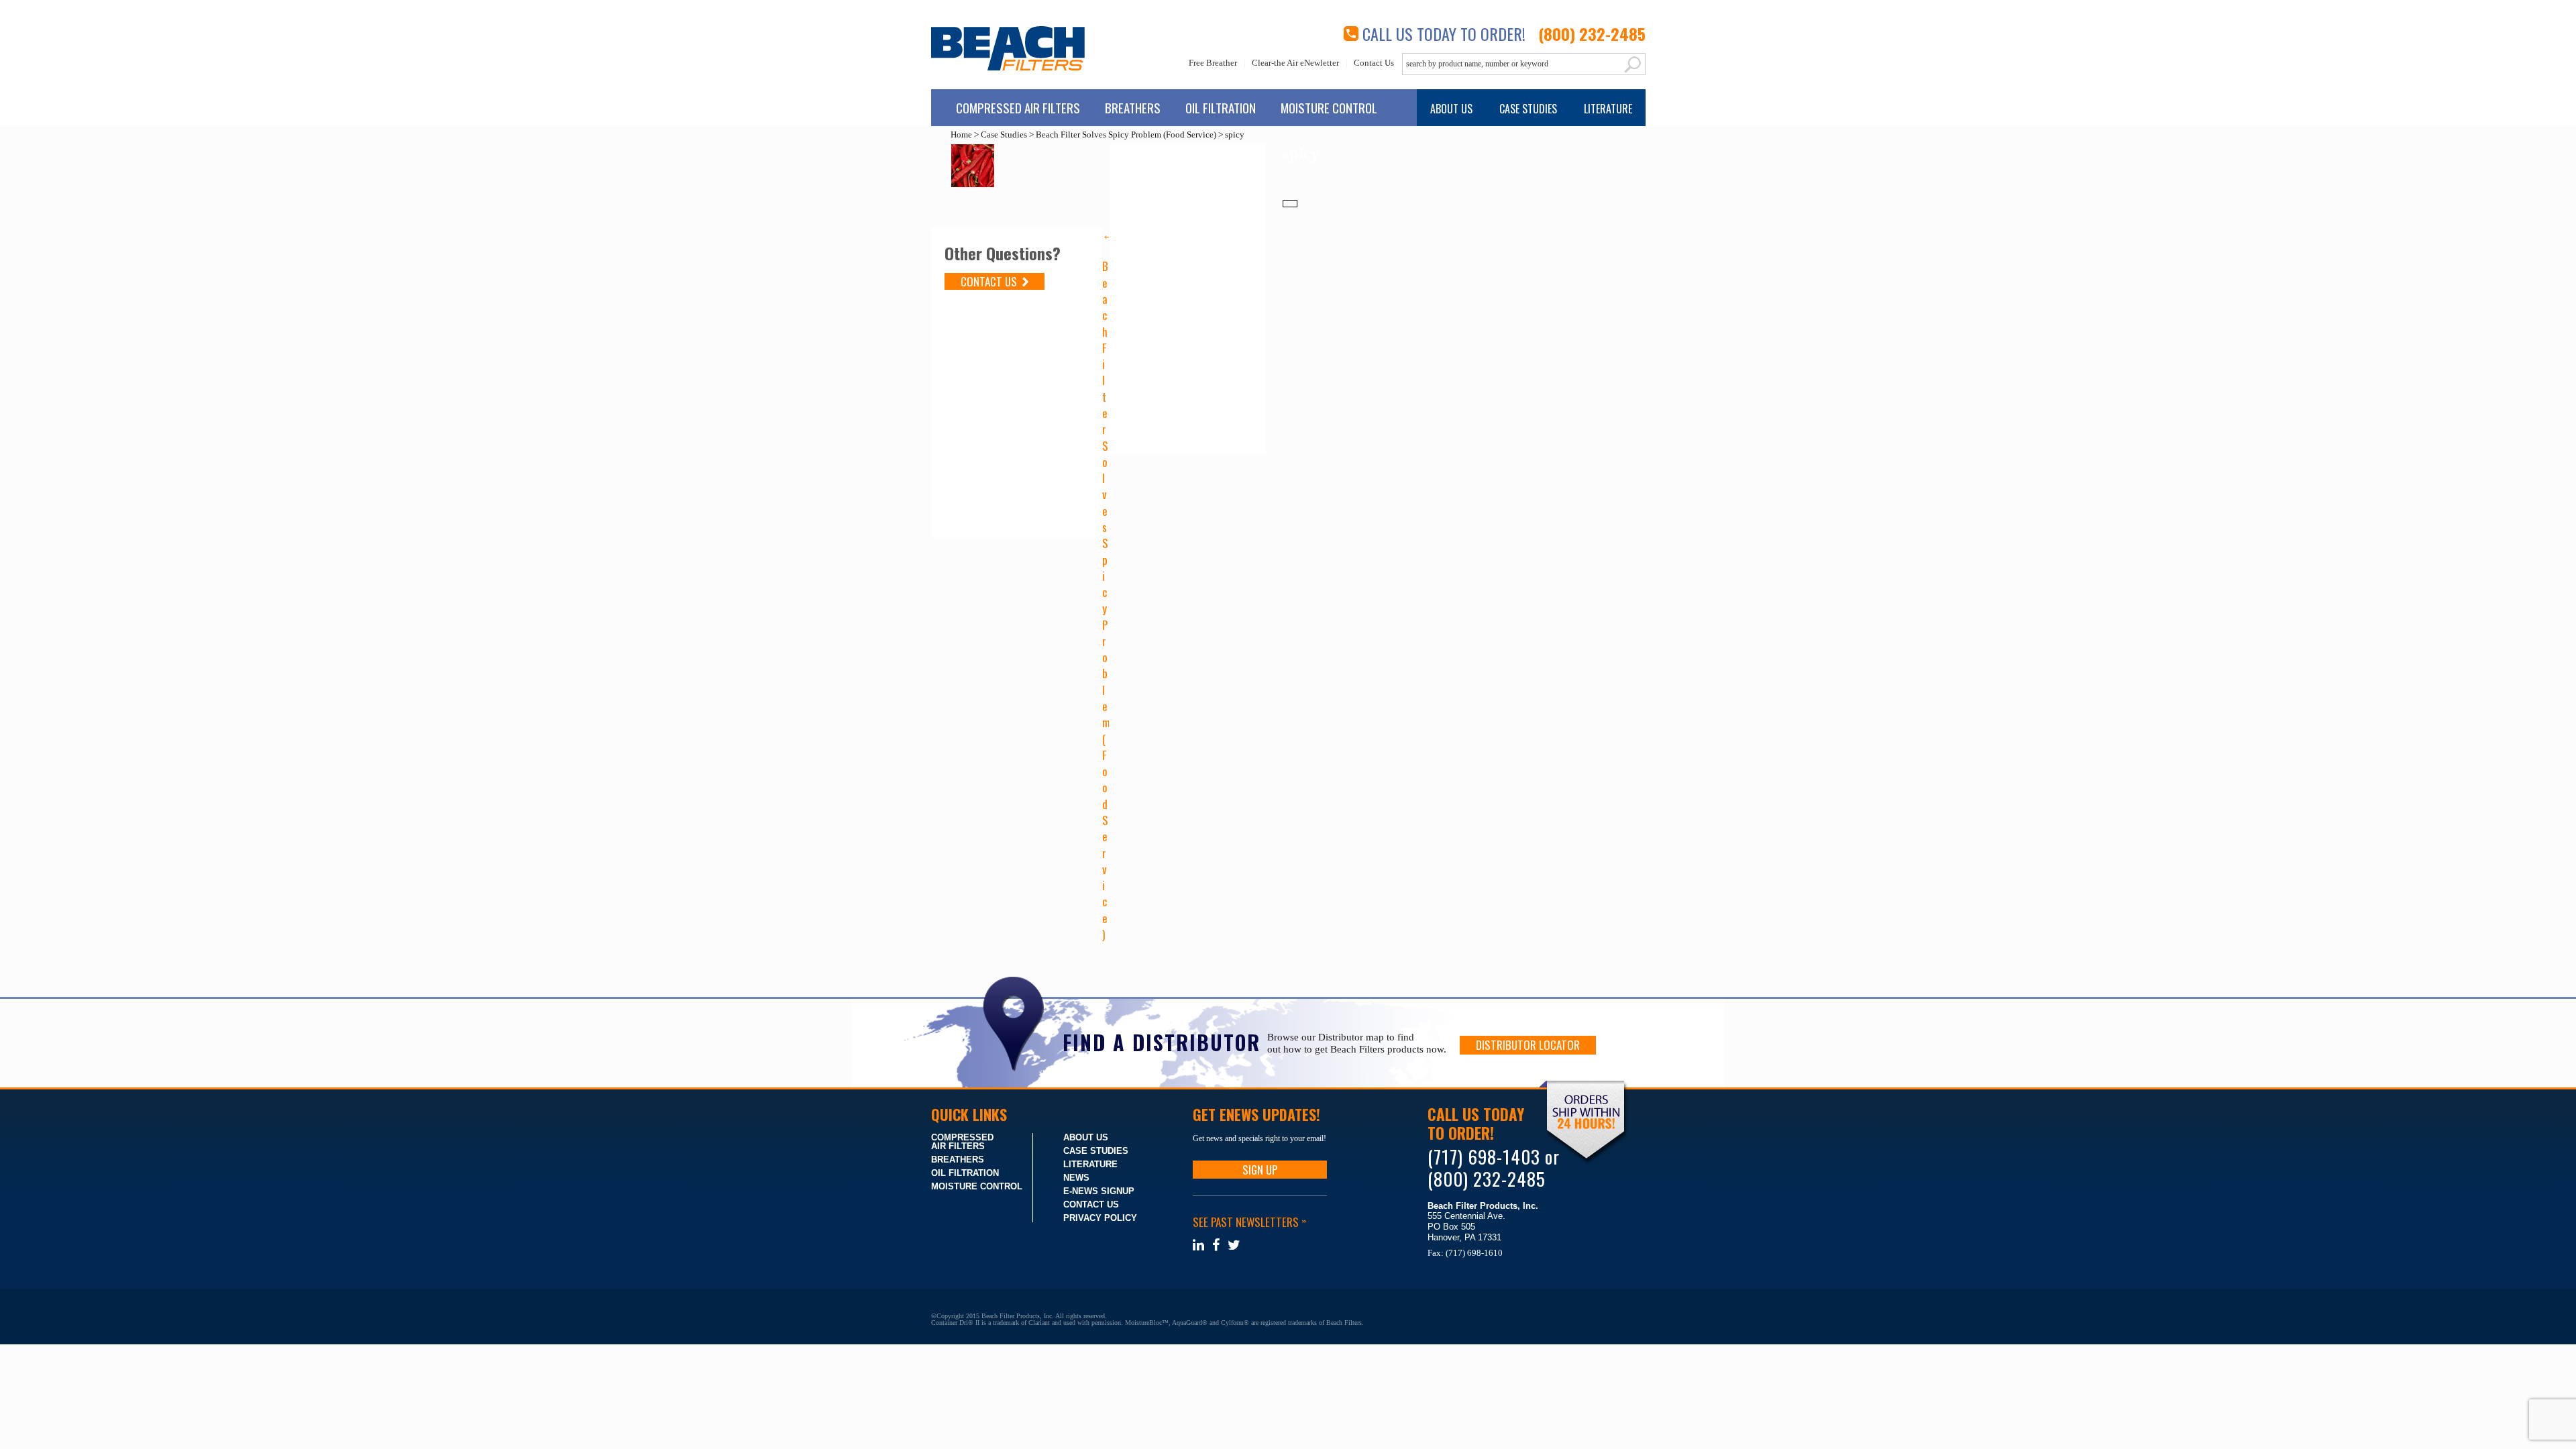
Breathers (1133, 107)
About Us (1451, 109)
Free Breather (1213, 63)
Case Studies (1528, 109)
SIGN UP (1260, 1170)
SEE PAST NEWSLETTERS (1249, 1222)
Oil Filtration (1221, 107)
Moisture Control (1329, 107)
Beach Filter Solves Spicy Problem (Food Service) (1126, 135)
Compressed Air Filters (1018, 107)
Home (961, 135)
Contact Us (1374, 63)
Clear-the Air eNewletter (1295, 63)
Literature (1608, 109)
